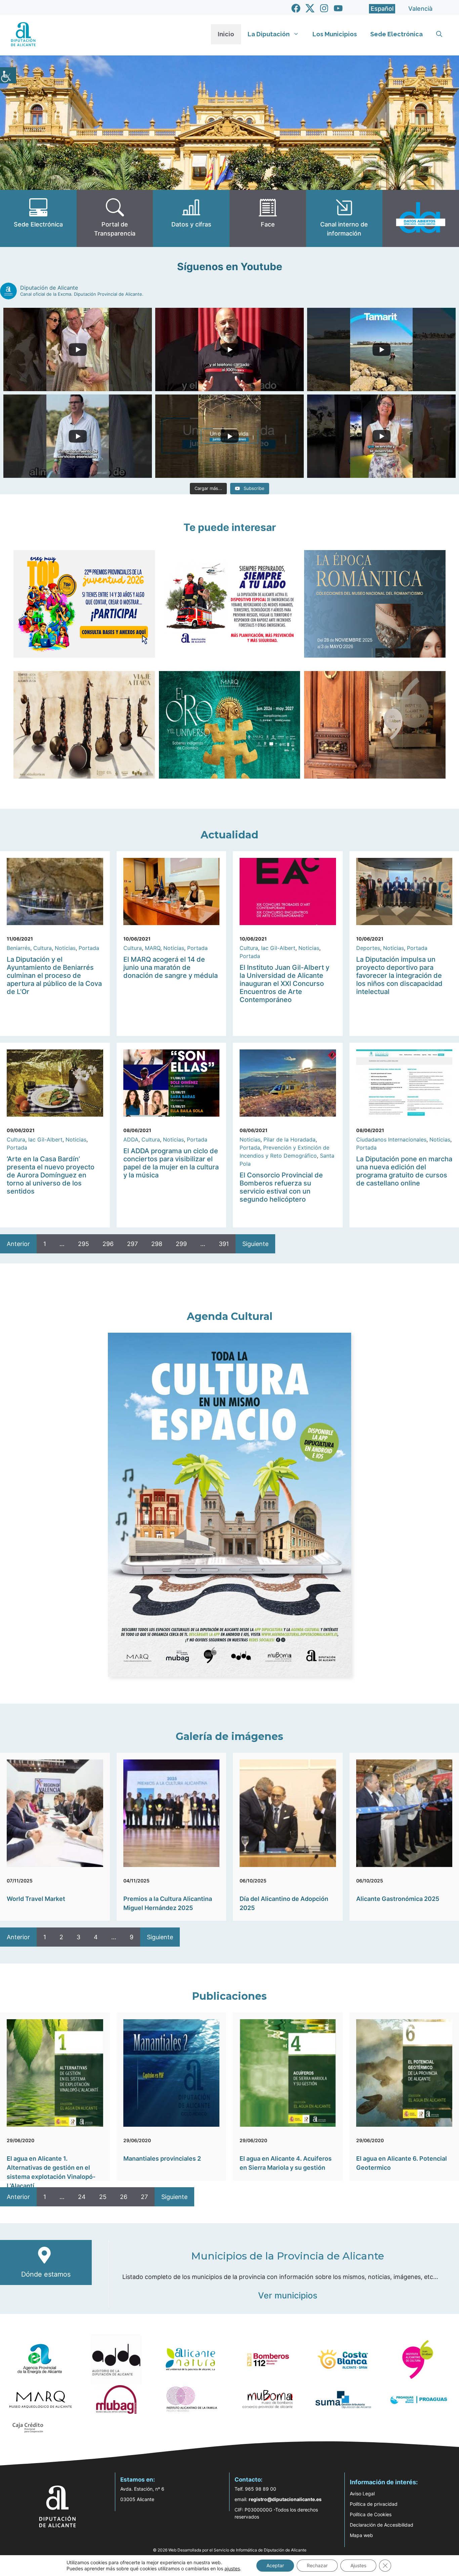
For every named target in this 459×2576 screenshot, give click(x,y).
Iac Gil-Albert (278, 948)
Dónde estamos (46, 2274)
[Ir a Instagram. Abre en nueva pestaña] (324, 8)
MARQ (153, 948)
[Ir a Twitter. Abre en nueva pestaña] (310, 8)
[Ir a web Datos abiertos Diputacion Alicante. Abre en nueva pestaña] (421, 218)
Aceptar (275, 2565)
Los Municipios (335, 34)
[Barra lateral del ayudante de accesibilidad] (8, 75)
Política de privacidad (374, 2504)
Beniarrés (18, 948)
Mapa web (361, 2535)
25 (103, 2197)
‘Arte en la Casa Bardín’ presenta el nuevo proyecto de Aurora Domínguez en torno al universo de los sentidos (51, 1175)
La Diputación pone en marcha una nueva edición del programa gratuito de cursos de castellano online (404, 1171)
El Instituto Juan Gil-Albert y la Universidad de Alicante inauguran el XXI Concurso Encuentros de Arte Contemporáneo (284, 984)
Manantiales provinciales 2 (162, 2158)
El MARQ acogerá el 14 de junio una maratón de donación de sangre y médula (171, 967)
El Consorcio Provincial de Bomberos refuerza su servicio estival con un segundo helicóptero (281, 1187)
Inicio (226, 34)
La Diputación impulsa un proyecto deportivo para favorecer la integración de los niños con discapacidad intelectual (399, 975)
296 (108, 1244)
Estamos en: (138, 2480)
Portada (89, 948)
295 (84, 1244)
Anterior (18, 1244)
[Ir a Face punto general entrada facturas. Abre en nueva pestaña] (268, 218)
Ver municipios (288, 2295)
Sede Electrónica (397, 34)
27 (144, 2197)
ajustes (232, 2568)
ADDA (131, 1139)
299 (181, 1244)
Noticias (65, 948)
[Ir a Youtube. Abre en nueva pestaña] (338, 8)
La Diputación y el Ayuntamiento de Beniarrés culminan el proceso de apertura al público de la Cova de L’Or (54, 975)
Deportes (368, 948)
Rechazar (317, 2565)
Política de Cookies (371, 2514)
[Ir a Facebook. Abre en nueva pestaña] (296, 8)
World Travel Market (36, 1899)
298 (157, 1244)
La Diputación (269, 34)
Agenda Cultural (230, 1316)
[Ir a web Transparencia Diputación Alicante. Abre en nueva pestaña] (115, 218)
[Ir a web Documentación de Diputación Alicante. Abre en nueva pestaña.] (191, 218)
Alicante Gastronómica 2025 (398, 1899)
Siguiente (255, 1244)
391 (224, 1244)
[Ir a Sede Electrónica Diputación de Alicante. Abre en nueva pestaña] (38, 218)
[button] (439, 34)
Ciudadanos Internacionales (391, 1139)
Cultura (43, 948)
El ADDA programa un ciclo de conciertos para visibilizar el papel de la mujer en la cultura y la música (171, 1163)
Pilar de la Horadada (289, 1139)
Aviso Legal (362, 2494)
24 (82, 2197)
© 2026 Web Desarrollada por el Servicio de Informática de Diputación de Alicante (230, 2550)
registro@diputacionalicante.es (285, 2499)
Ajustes (358, 2565)
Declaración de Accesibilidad (382, 2525)
